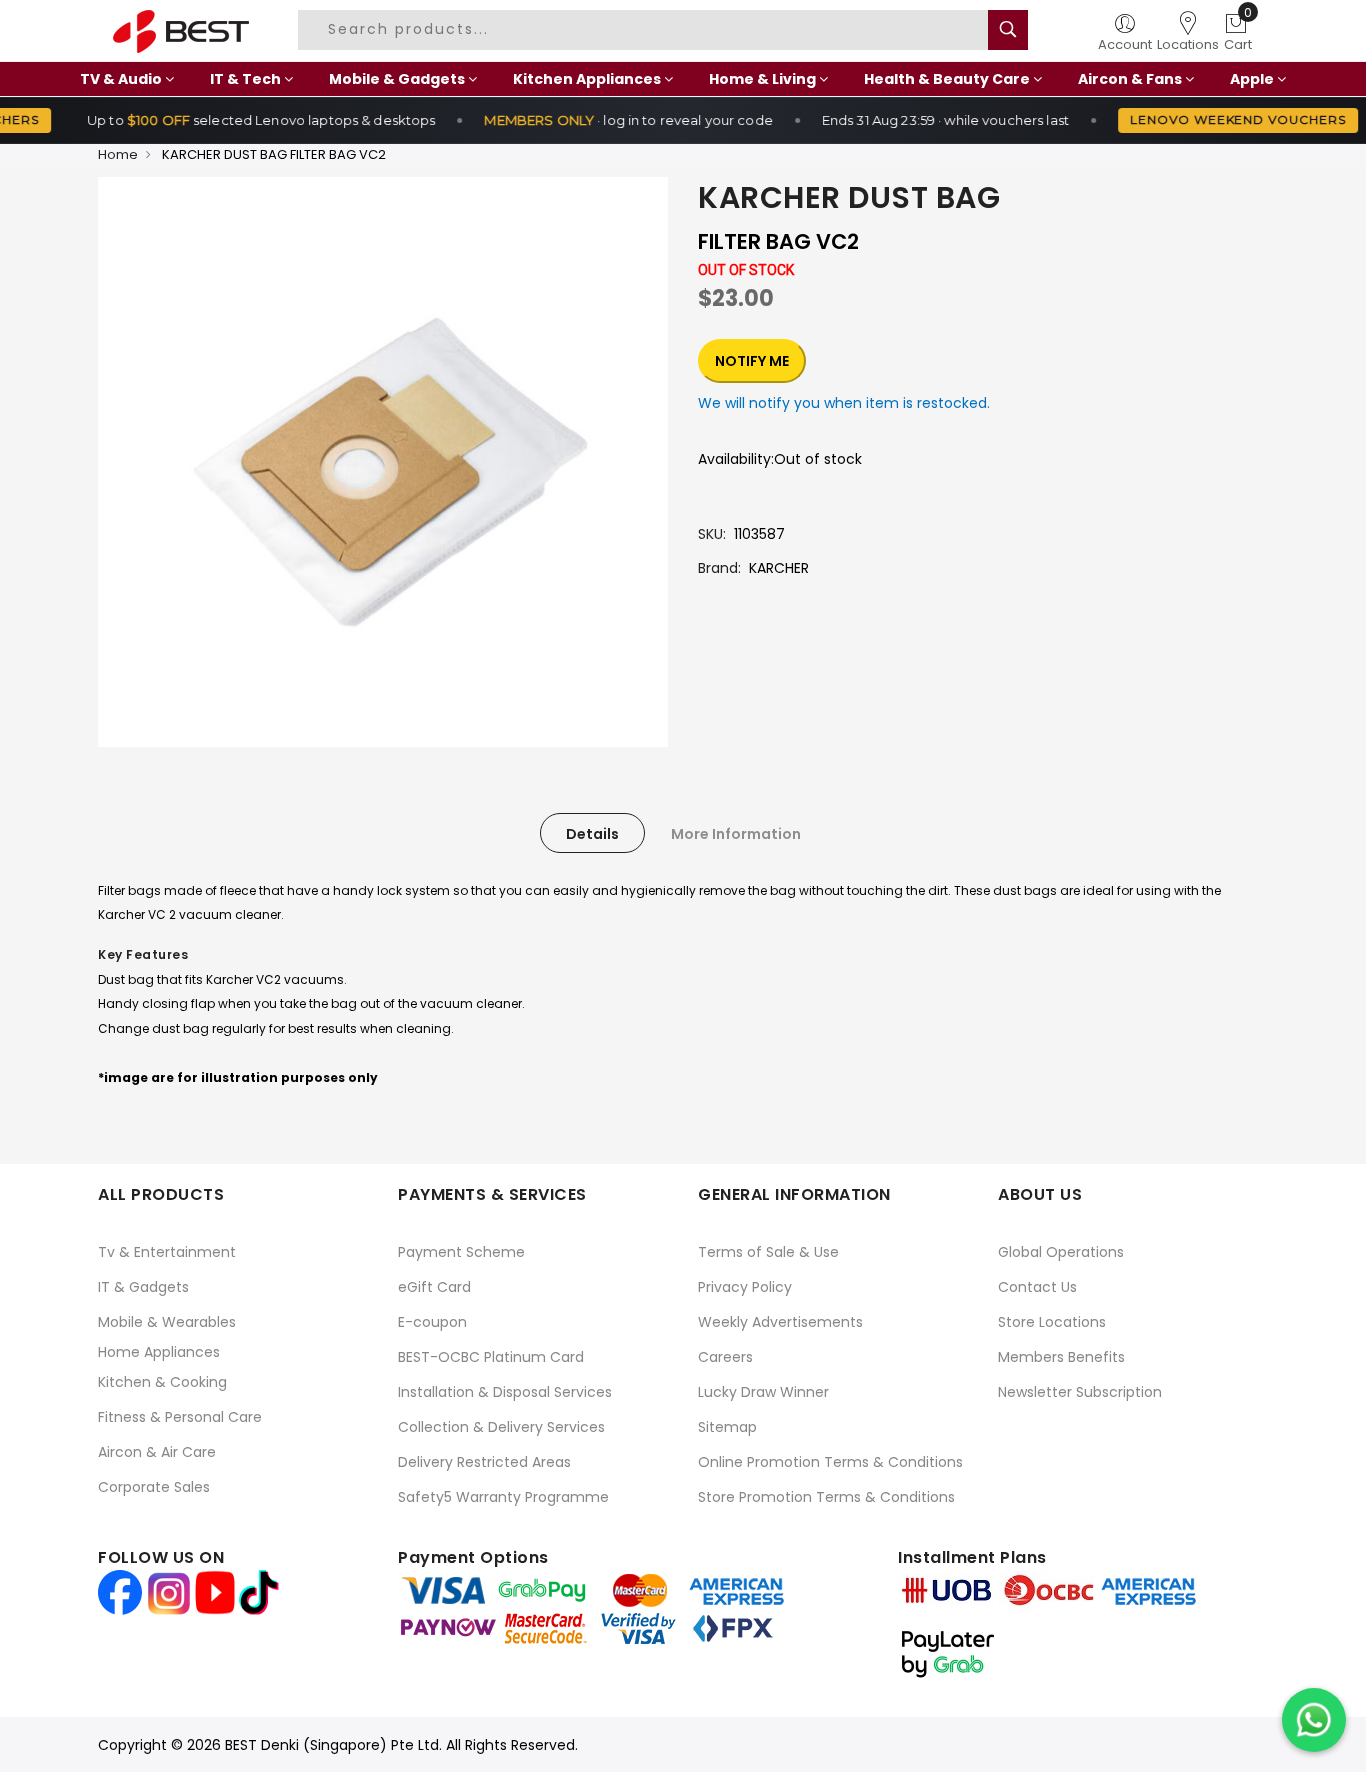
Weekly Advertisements (780, 1322)
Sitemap (727, 1427)
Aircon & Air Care (157, 1452)
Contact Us (1037, 1287)
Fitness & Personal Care (180, 1417)
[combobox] (651, 30)
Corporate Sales (154, 1487)
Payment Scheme (461, 1252)
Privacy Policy (745, 1287)
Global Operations (1061, 1252)
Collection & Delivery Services (501, 1427)
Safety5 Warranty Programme (503, 1497)
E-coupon (432, 1322)
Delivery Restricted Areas (484, 1462)
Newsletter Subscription (1080, 1392)
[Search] (1008, 30)
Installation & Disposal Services (505, 1392)
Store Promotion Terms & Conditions (826, 1497)
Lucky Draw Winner (763, 1392)
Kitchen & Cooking (162, 1382)
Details (592, 834)
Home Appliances (159, 1352)
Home (118, 154)
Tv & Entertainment (167, 1252)
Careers (725, 1357)
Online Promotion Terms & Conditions (830, 1462)
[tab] (592, 833)
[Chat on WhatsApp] (1314, 1720)
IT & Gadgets (143, 1287)
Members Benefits (1061, 1357)
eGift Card (434, 1287)
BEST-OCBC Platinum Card (491, 1357)
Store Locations (1052, 1322)
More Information (736, 834)
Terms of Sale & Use (768, 1252)
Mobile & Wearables (167, 1322)
